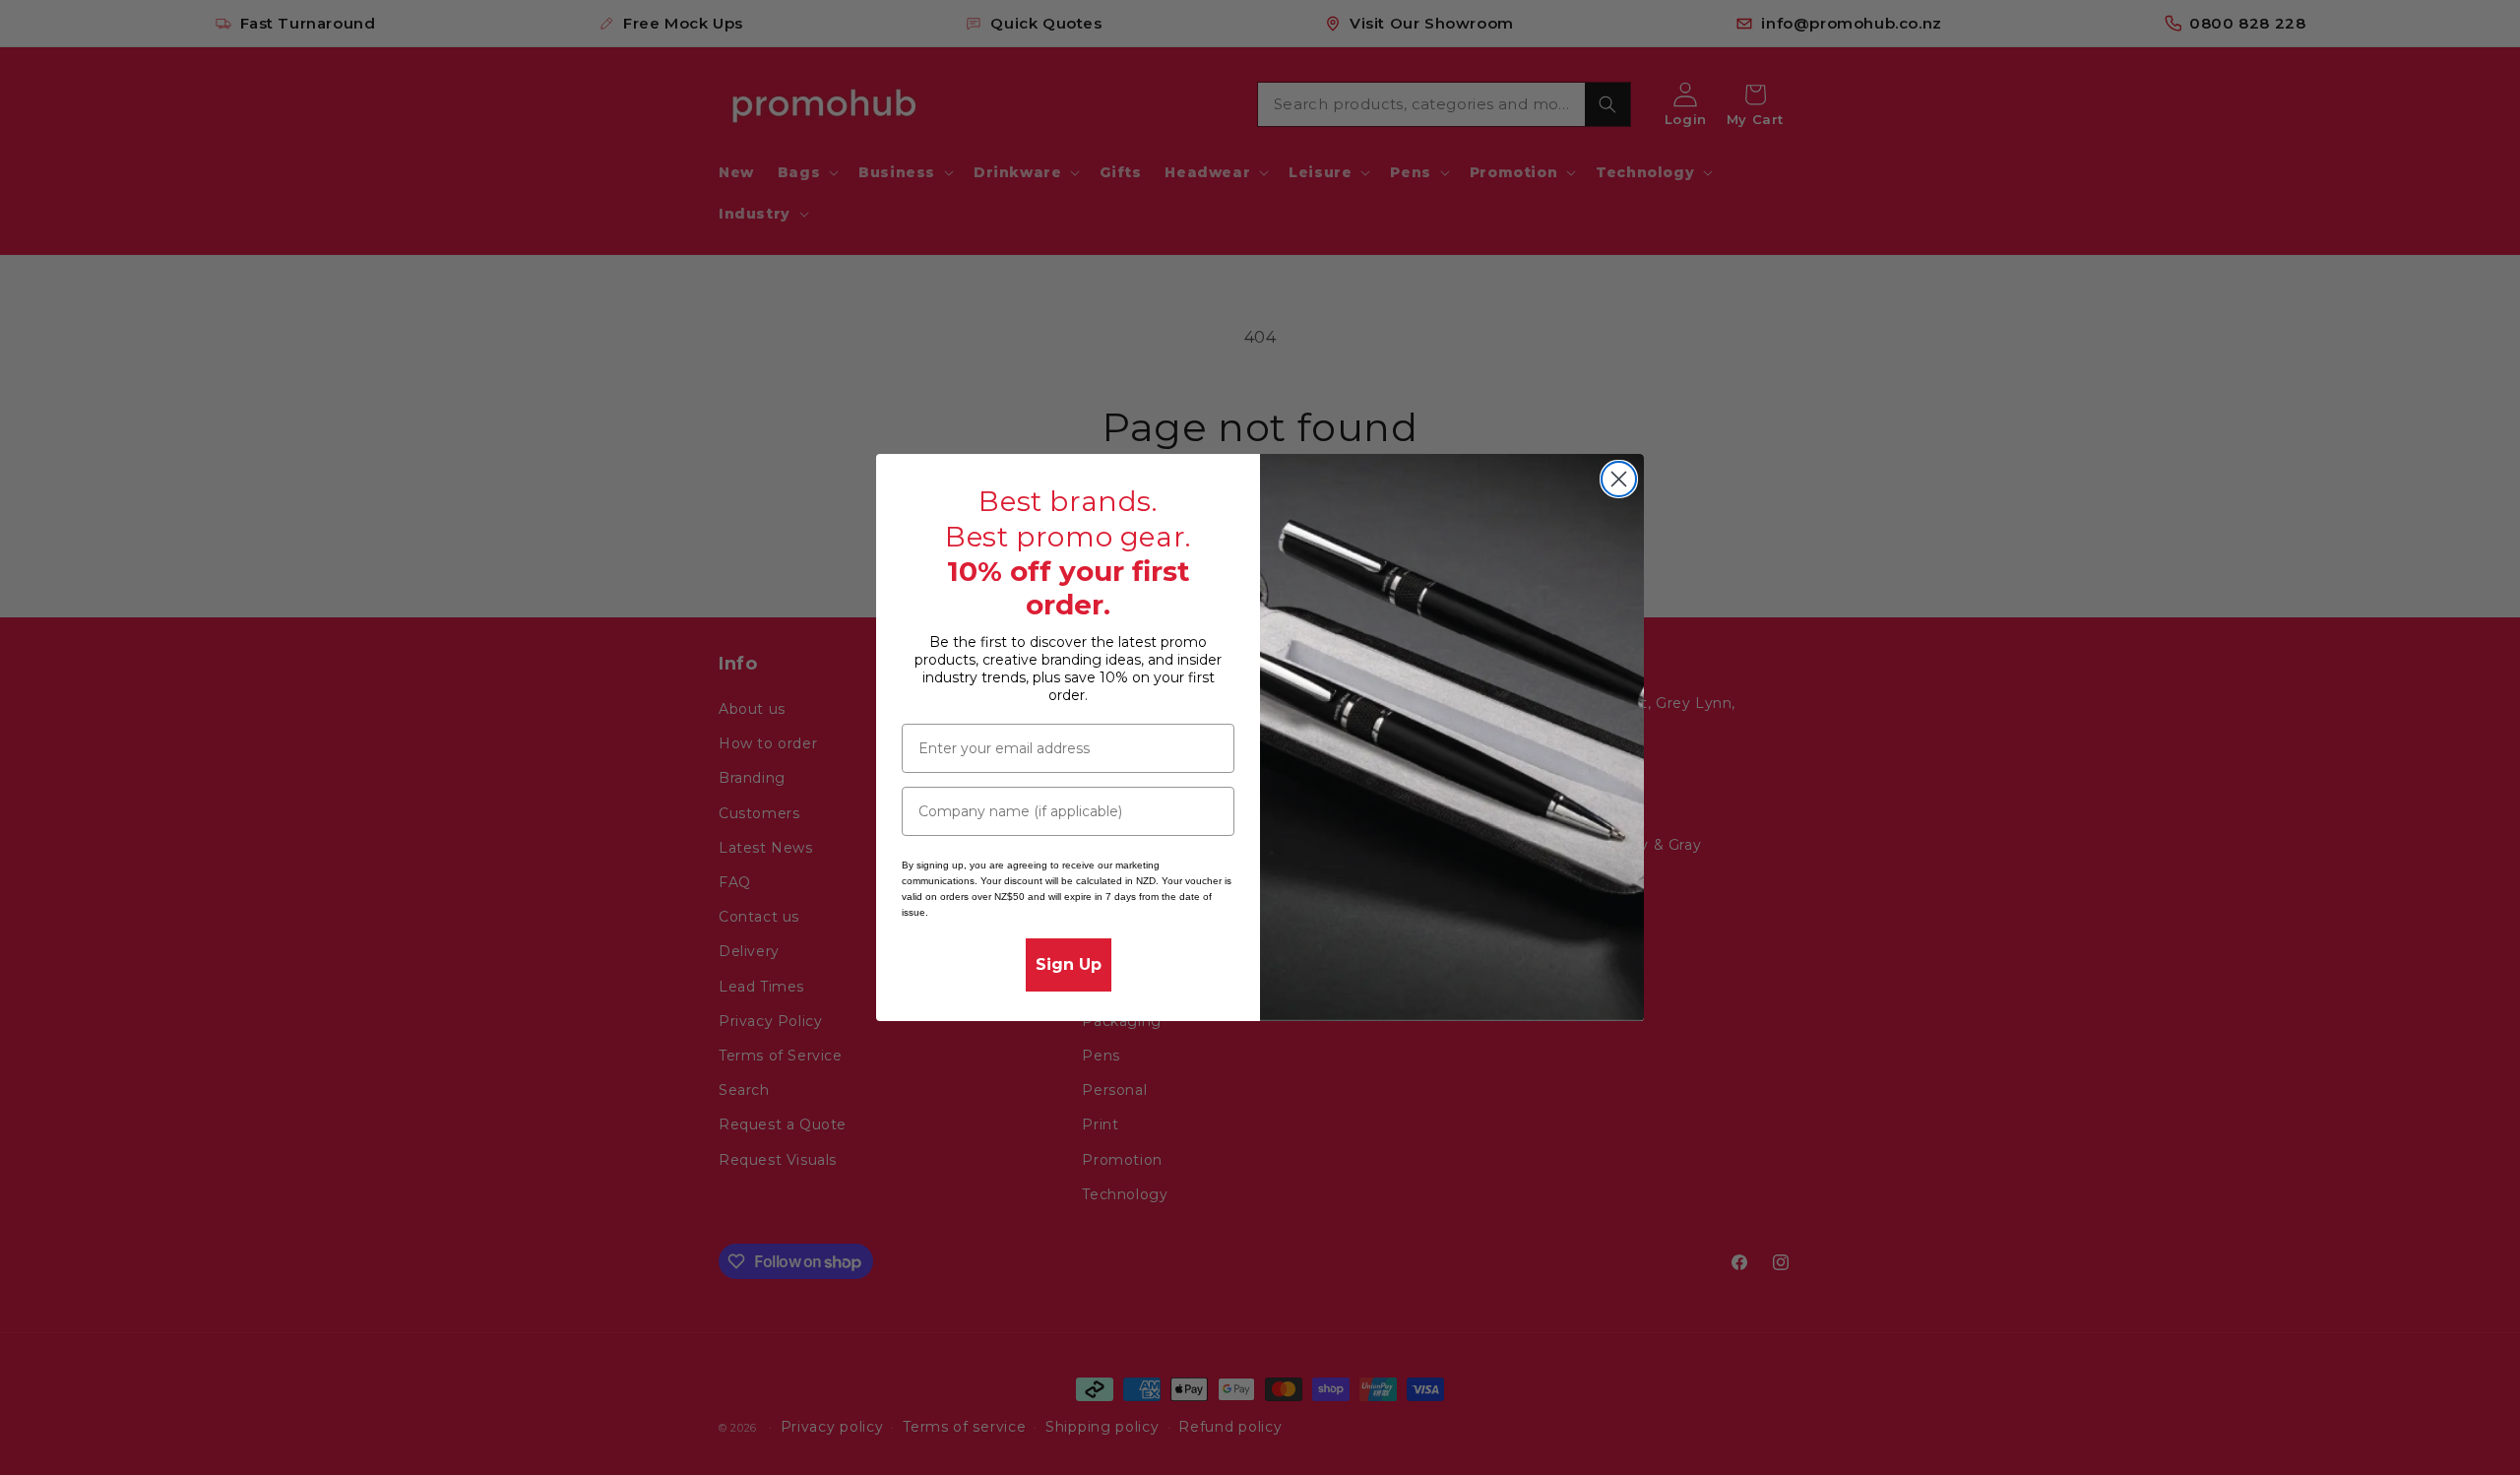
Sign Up (1069, 964)
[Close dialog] (1619, 479)
